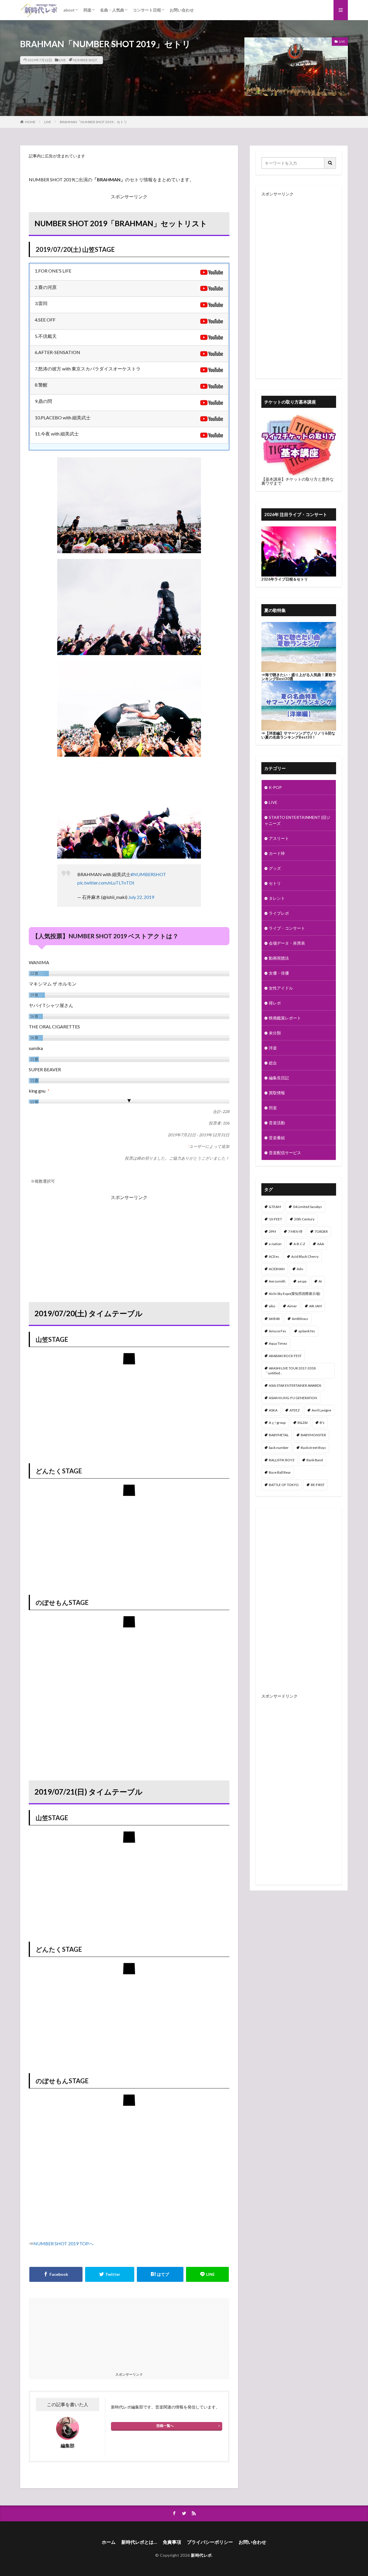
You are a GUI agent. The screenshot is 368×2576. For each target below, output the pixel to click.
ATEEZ (295, 1410)
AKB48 (274, 1319)
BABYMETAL (279, 1435)
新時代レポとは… (139, 2542)
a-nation (275, 1244)
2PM (272, 1231)
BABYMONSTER (313, 1435)
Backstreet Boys (313, 1448)
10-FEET (275, 1219)
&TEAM (275, 1207)
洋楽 (273, 1048)
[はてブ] (160, 2274)
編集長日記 (279, 1078)
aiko (272, 1306)
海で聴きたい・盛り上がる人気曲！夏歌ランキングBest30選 (299, 677)
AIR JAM (315, 1306)
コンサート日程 (147, 10)
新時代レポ (201, 2555)
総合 (273, 1063)
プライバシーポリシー (210, 2542)
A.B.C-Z (299, 1244)
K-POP (275, 787)
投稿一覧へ (165, 2426)
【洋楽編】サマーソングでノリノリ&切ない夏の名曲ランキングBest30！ (298, 735)
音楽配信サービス (285, 1153)
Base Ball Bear (280, 1472)
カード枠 (277, 853)
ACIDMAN (277, 1269)
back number (279, 1448)
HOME (30, 122)
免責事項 (172, 2542)
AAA (321, 1244)
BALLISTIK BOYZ (282, 1460)
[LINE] (208, 2274)
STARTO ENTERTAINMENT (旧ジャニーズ (297, 820)
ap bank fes (307, 1331)
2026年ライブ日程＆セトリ (285, 579)
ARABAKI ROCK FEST (285, 1356)
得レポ (275, 1003)
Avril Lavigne (321, 1410)
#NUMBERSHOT (148, 874)
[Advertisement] (129, 1242)
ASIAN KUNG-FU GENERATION (293, 1398)
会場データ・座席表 (287, 943)
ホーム (109, 2542)
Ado (300, 1269)
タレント (277, 898)
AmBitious (300, 1319)
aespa (302, 1281)
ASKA (273, 1410)
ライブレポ (279, 913)
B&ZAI (303, 1423)
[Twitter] (110, 2274)
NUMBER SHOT (85, 60)
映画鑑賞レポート (285, 1018)
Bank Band (315, 1460)
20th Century (304, 1219)
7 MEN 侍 (295, 1231)
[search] (330, 163)
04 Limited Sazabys (307, 1207)
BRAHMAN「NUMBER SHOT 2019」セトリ (93, 122)
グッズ (275, 868)
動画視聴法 (279, 958)
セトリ (275, 883)
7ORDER (321, 1231)
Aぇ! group (277, 1423)
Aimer (292, 1306)
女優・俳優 (279, 973)
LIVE (62, 60)
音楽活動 (277, 1123)
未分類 (275, 1033)
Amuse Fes (278, 1331)
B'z (322, 1423)
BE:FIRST (318, 1485)
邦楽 (87, 10)
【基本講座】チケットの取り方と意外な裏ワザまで (298, 481)
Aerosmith (277, 1281)
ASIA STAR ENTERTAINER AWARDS (295, 1385)
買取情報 (277, 1093)
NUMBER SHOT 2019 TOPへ (63, 2243)
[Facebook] (56, 2274)
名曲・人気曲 (112, 10)
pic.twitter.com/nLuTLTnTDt (106, 883)
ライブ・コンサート (287, 928)
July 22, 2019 (141, 897)
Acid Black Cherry (305, 1256)
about (69, 10)
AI (320, 1281)
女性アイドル (281, 988)
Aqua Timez (278, 1343)
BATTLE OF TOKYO (284, 1485)
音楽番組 (277, 1138)
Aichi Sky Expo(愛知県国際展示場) (295, 1294)
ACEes (274, 1256)
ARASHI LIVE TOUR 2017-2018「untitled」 (290, 1370)
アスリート (279, 838)
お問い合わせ (182, 10)
